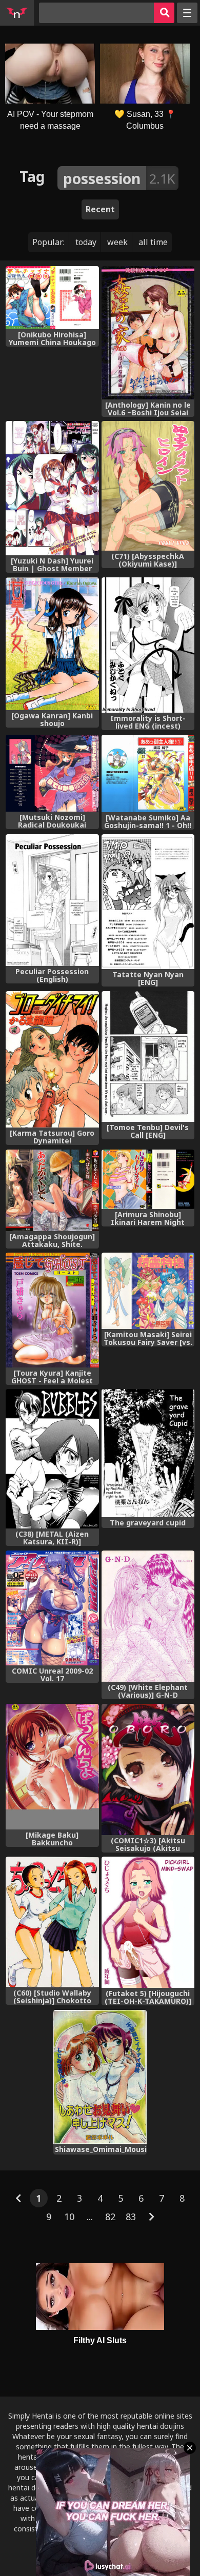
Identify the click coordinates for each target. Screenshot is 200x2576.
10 (69, 2217)
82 (110, 2217)
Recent (100, 209)
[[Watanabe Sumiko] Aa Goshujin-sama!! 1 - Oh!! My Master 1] (148, 774)
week (117, 242)
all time (153, 242)
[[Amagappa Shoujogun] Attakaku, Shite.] (52, 1190)
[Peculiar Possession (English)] (52, 900)
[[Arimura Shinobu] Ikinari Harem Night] (148, 1179)
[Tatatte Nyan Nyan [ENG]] (148, 902)
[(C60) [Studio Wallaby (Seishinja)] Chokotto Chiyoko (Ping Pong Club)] (52, 1922)
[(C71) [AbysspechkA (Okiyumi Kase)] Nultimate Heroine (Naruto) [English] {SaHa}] (148, 486)
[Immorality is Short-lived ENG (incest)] (148, 645)
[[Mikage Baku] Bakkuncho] (52, 1767)
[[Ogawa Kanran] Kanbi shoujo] (52, 644)
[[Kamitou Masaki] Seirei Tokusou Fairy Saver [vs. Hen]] (148, 1291)
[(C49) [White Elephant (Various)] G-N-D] (148, 1616)
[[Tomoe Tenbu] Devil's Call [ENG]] (148, 1056)
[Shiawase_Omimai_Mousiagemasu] (100, 2077)
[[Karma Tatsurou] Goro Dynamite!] (52, 1060)
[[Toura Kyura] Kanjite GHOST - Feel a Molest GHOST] (52, 1310)
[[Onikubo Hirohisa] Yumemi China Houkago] (52, 298)
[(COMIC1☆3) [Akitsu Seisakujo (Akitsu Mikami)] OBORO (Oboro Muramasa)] (148, 1769)
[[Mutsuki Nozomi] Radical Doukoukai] (52, 773)
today (86, 242)
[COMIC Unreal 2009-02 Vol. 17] (52, 1608)
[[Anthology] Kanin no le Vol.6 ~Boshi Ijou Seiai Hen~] (148, 333)
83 (131, 2217)
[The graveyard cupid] (148, 1453)
